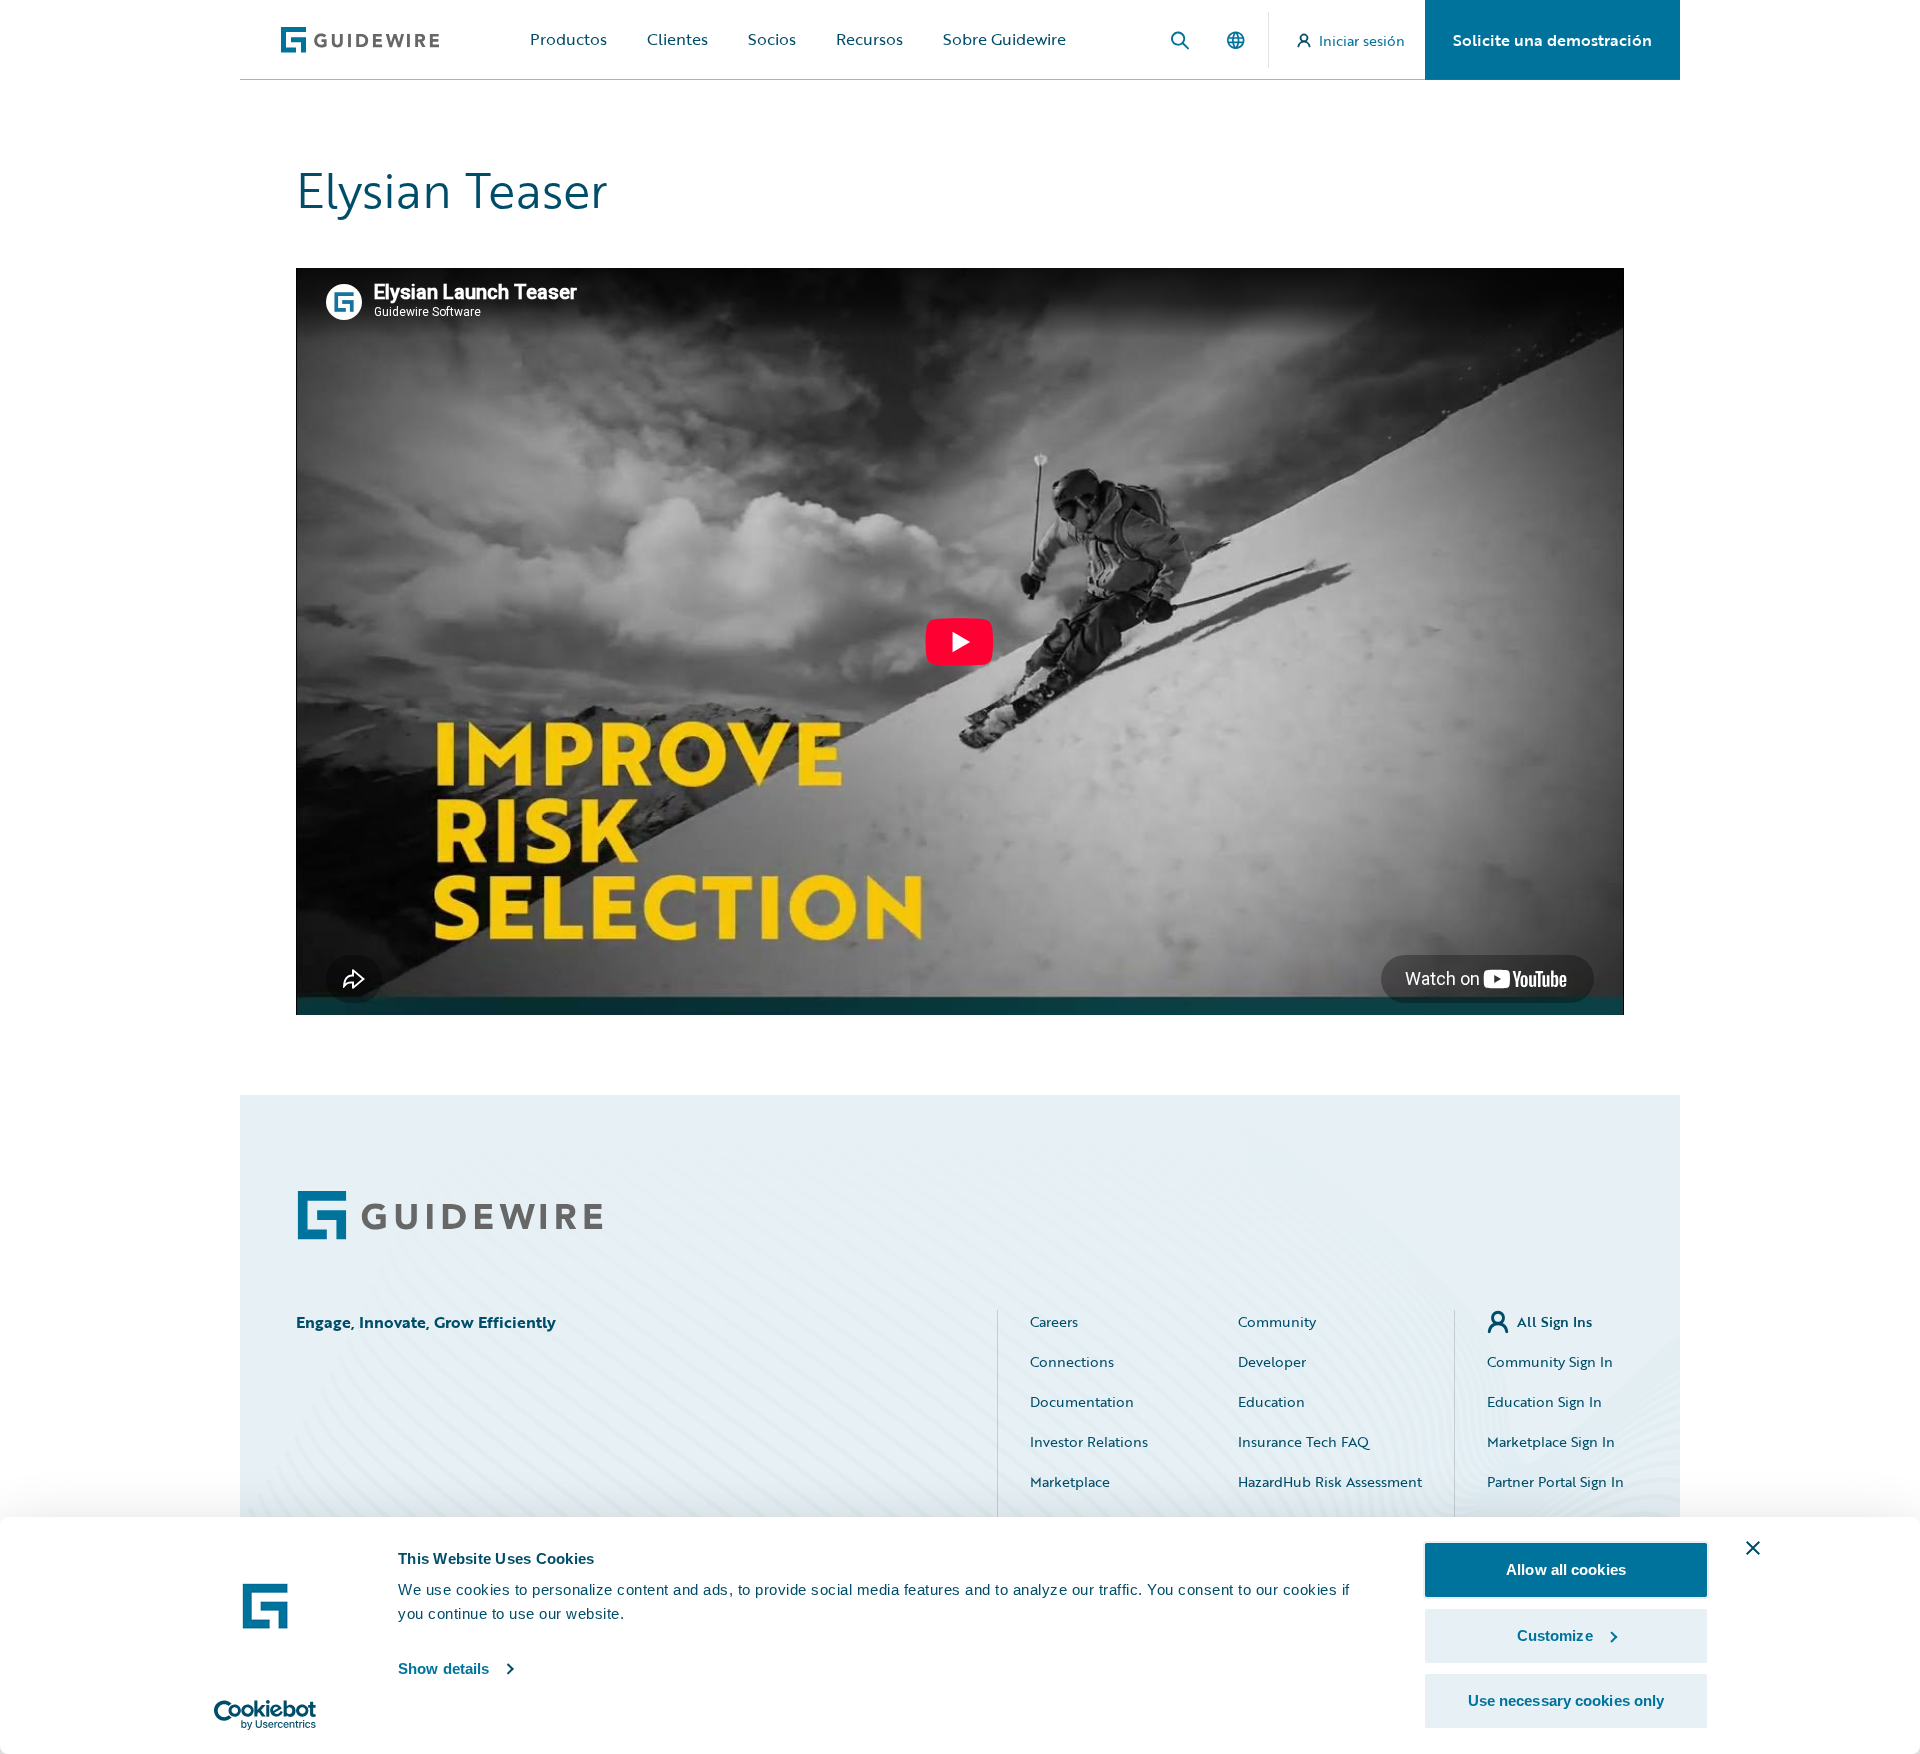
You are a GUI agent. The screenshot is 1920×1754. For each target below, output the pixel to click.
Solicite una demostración (1552, 40)
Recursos (869, 39)
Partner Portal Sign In (1555, 1481)
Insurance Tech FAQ (1303, 1441)
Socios (772, 39)
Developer (1272, 1361)
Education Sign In (1544, 1401)
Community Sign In (1550, 1361)
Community (1277, 1321)
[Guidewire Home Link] (450, 1215)
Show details (443, 1668)
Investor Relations (1089, 1441)
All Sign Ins (1554, 1321)
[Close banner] (1753, 1548)
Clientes (677, 39)
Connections (1072, 1361)
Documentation (1082, 1401)
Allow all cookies (1566, 1569)
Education (1271, 1401)
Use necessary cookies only (1566, 1700)
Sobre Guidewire (1004, 39)
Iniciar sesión (1362, 40)
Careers (1054, 1321)
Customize (1555, 1635)
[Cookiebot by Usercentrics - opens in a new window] (265, 1715)
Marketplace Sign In (1551, 1441)
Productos (568, 39)
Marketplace (1070, 1481)
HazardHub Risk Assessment (1330, 1481)
